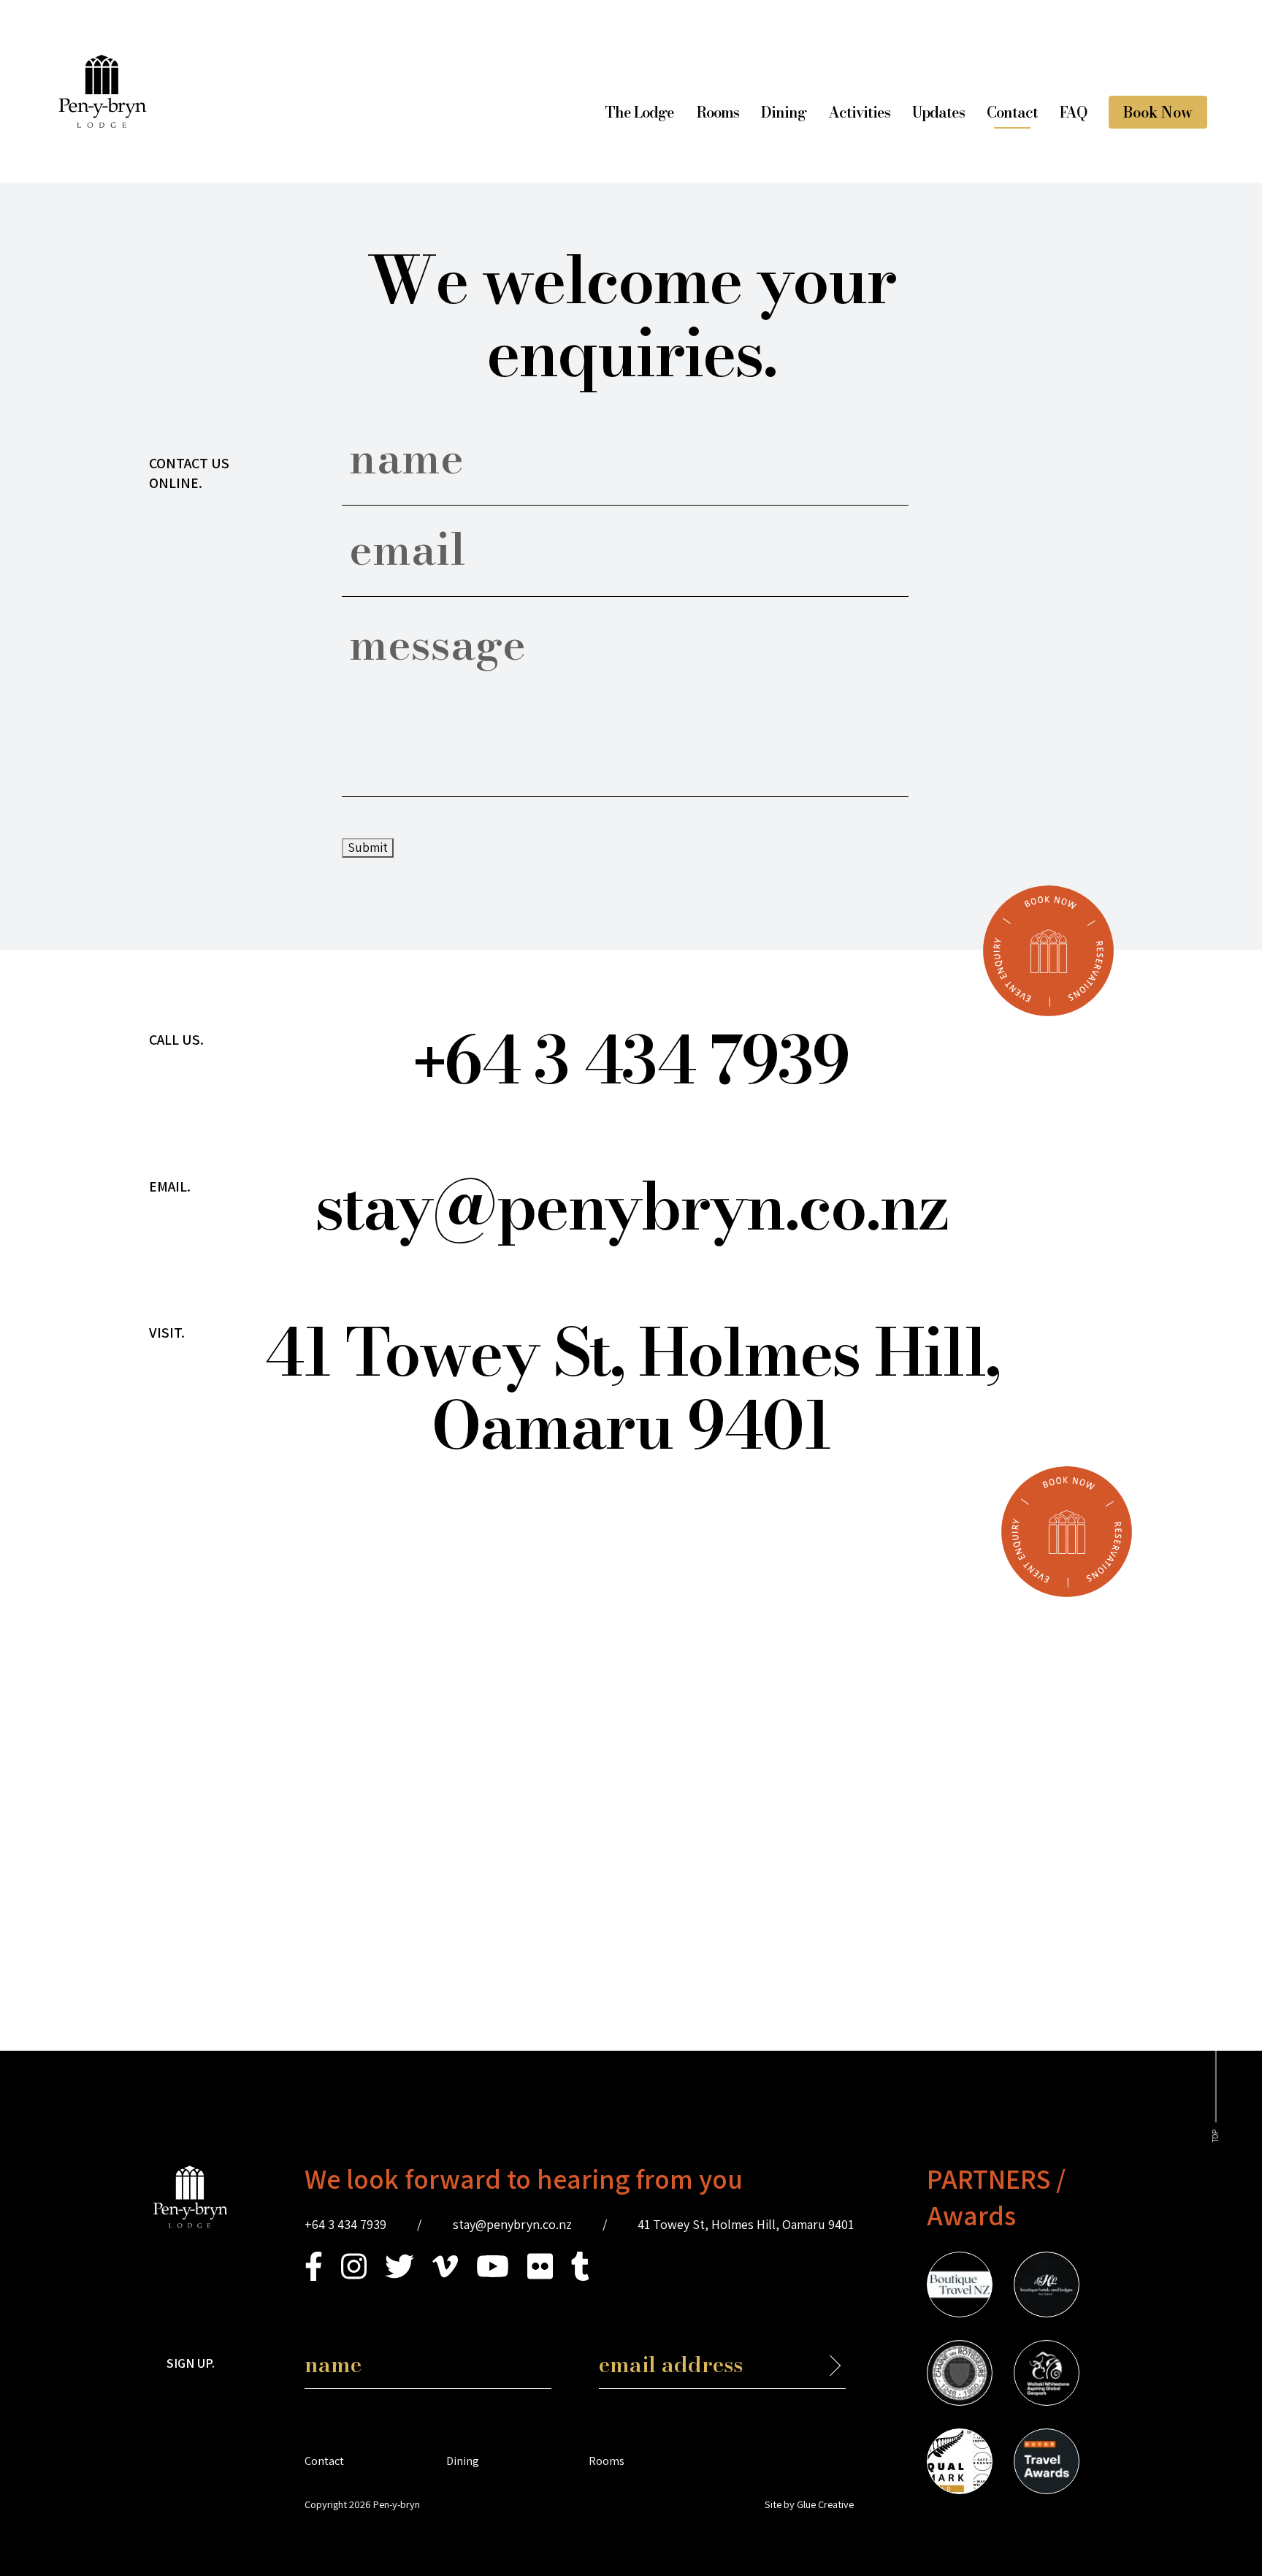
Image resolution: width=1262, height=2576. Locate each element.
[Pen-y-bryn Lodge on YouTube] (493, 2276)
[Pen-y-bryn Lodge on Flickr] (540, 2276)
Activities (859, 112)
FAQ (1073, 112)
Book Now (1158, 112)
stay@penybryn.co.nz (631, 1206)
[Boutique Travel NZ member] (960, 2287)
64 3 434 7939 (631, 1060)
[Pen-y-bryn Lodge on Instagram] (354, 2276)
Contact (1012, 112)
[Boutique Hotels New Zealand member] (1047, 2287)
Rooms (718, 112)
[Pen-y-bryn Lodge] (103, 123)
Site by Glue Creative (809, 2504)
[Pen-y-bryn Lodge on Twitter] (399, 2276)
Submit (368, 847)
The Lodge (639, 112)
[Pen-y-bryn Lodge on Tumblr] (580, 2276)
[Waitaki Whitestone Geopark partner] (1047, 2375)
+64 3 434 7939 (345, 2224)
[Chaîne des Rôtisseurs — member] (960, 2375)
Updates (938, 112)
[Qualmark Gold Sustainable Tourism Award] (960, 2463)
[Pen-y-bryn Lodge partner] (1047, 2463)
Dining (784, 112)
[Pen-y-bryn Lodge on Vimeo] (445, 2276)
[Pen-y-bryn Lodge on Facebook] (314, 2276)
